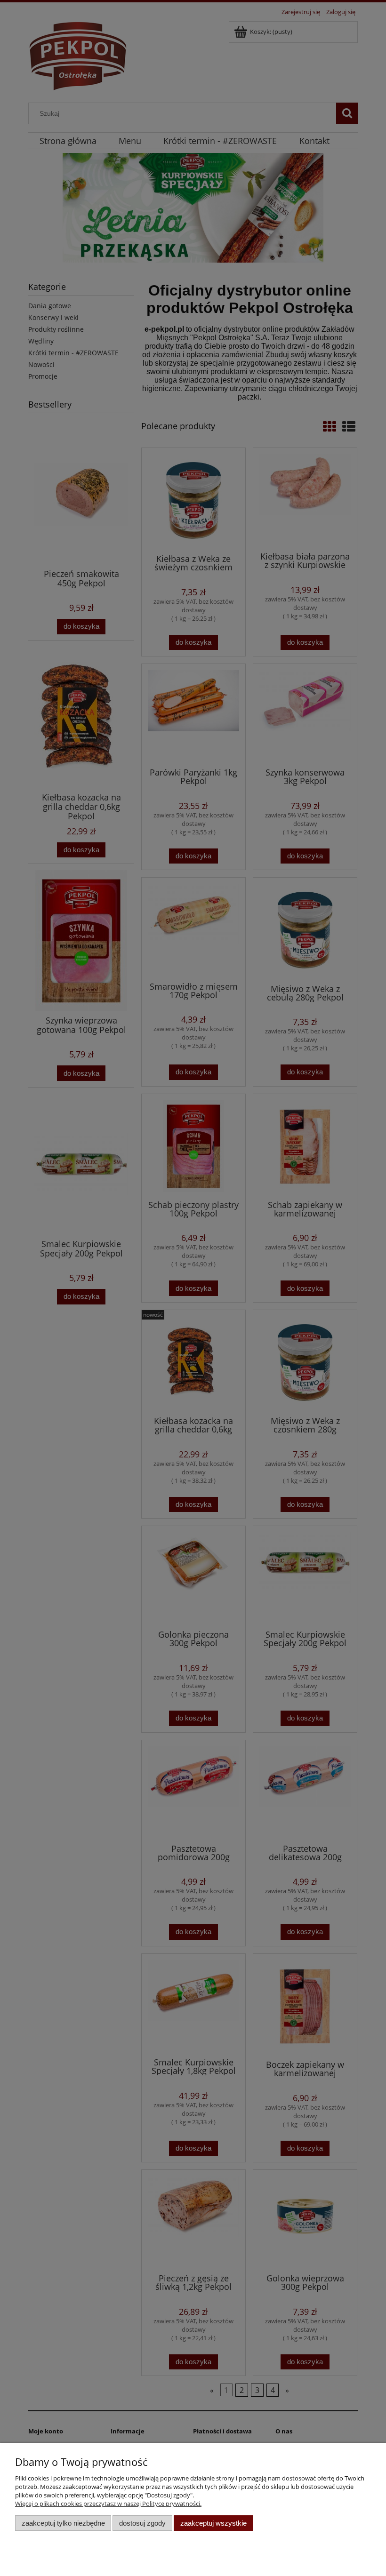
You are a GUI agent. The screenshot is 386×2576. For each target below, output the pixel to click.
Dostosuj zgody (142, 2523)
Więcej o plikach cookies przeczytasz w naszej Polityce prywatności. (108, 2504)
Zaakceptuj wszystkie (213, 2523)
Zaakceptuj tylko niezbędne (63, 2523)
